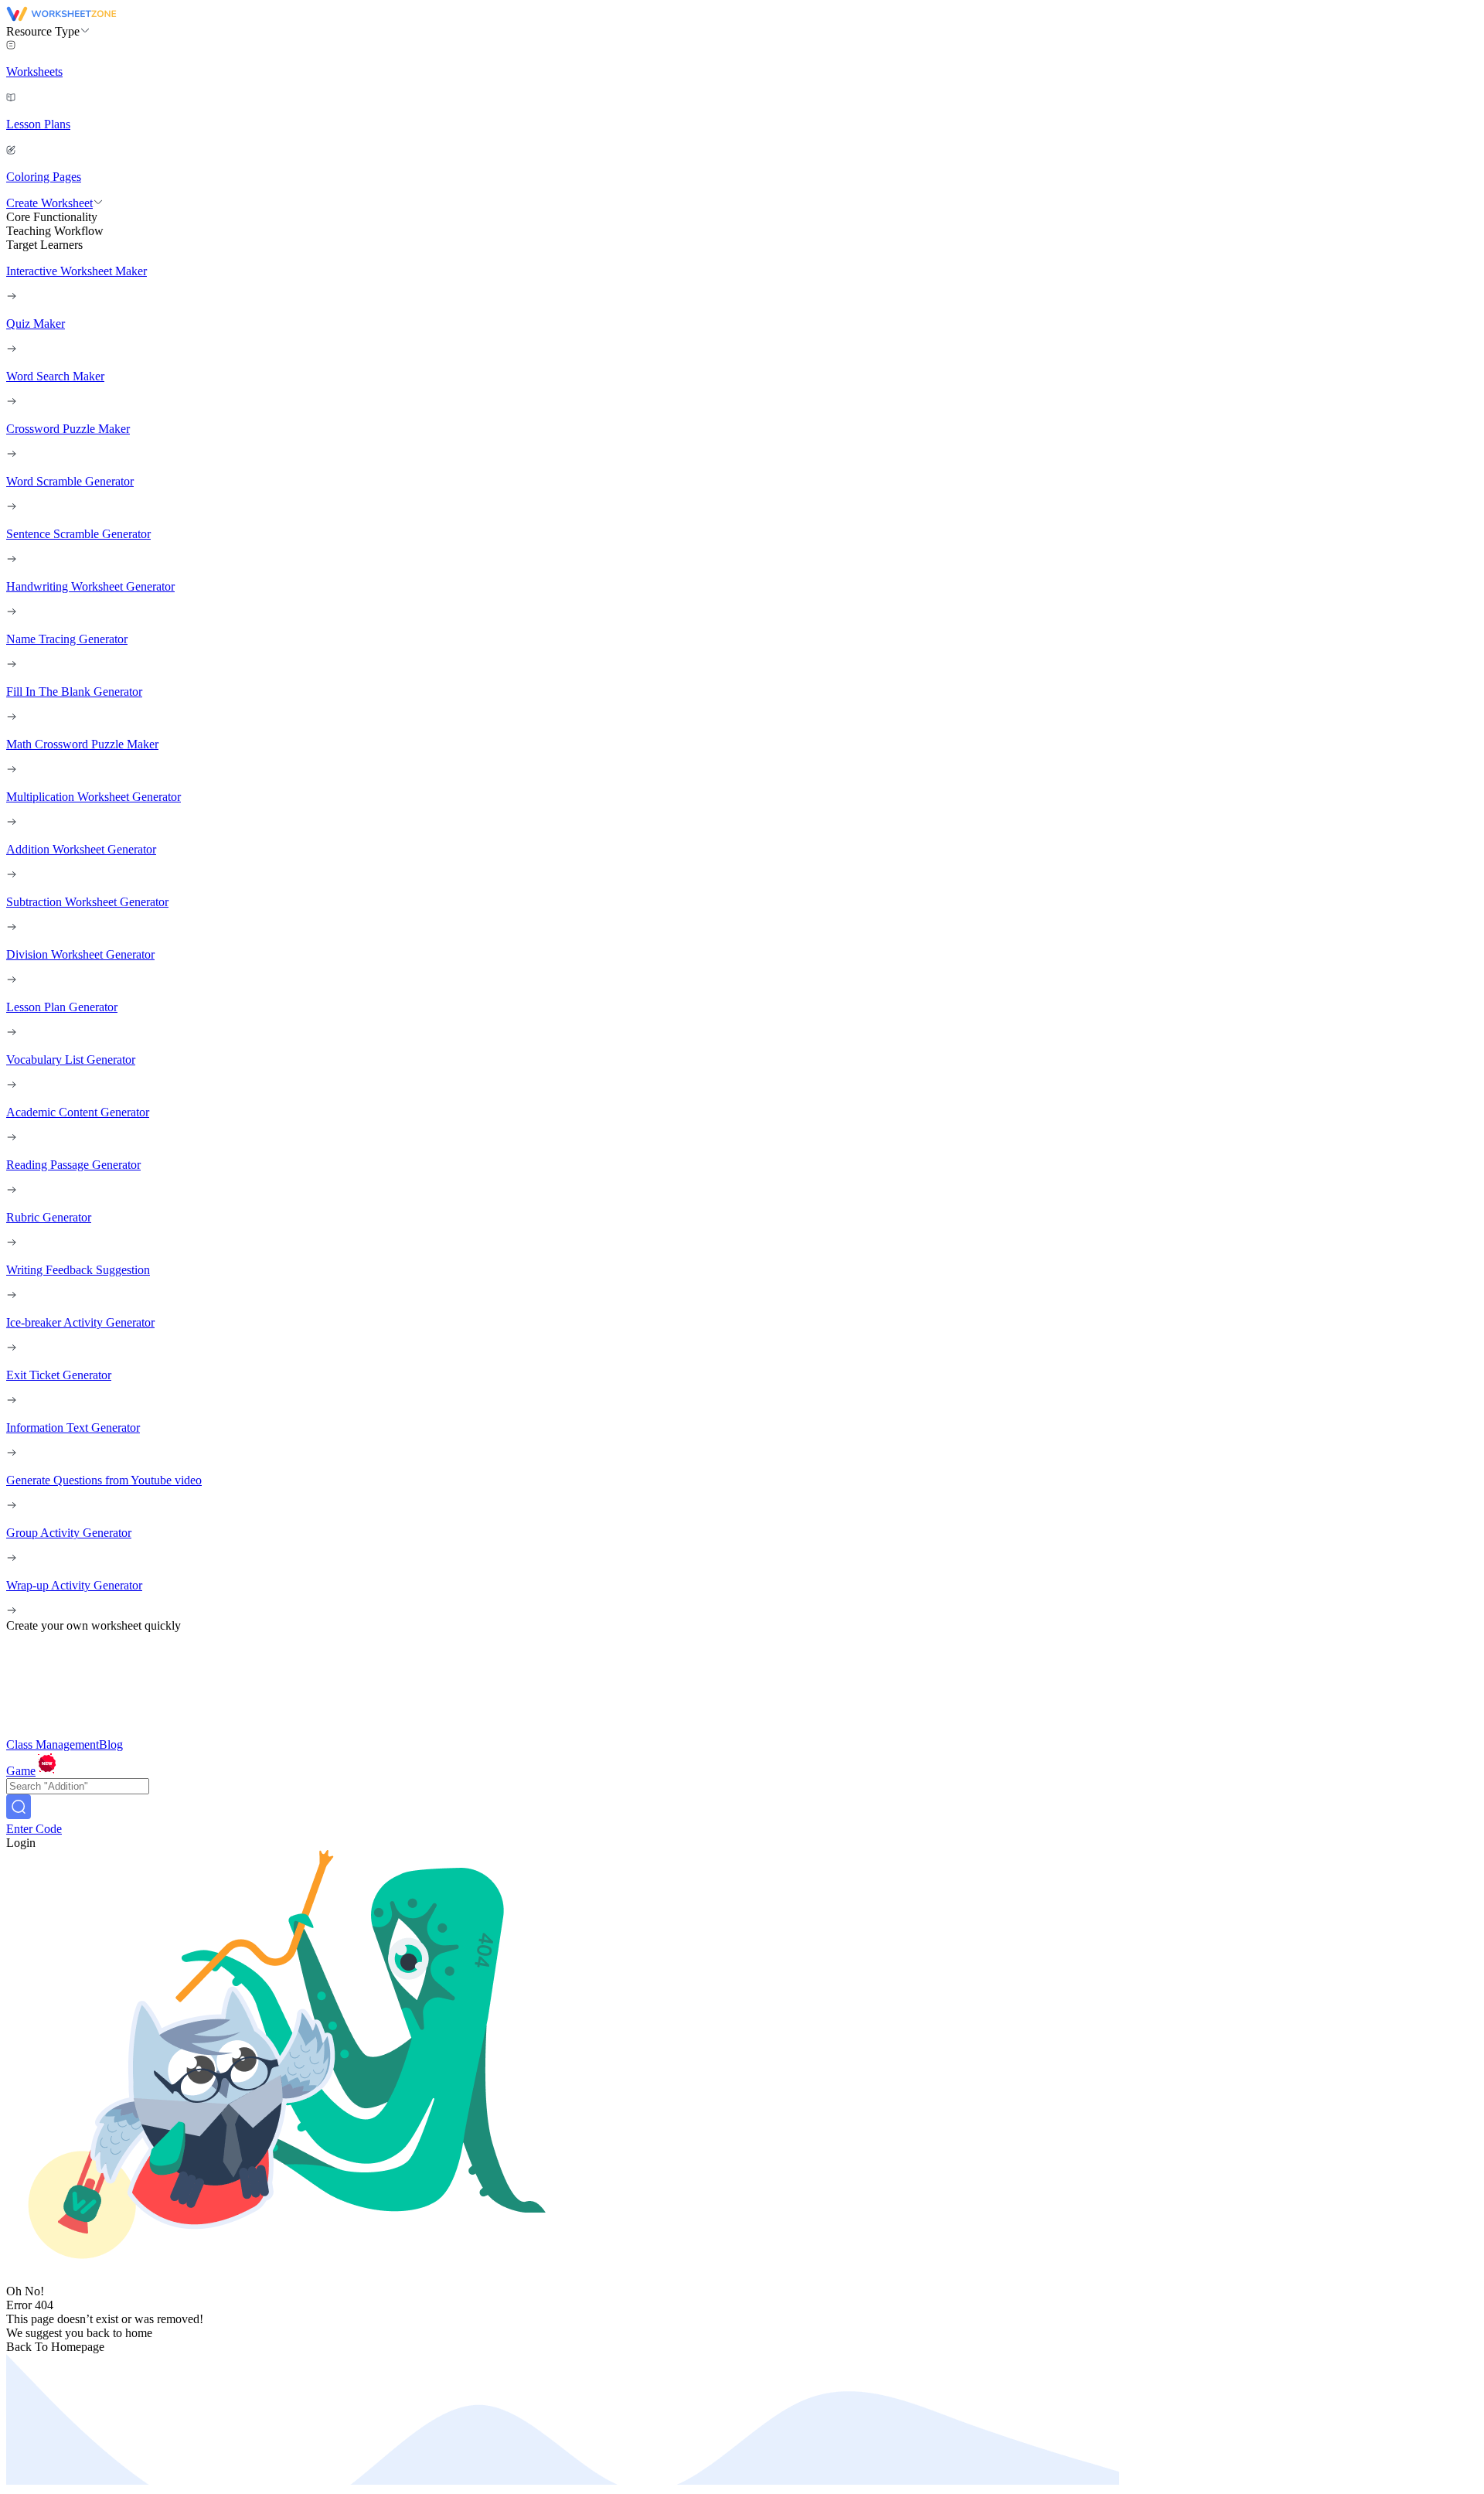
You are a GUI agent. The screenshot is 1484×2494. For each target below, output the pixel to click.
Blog (111, 1744)
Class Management (53, 1744)
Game (21, 1771)
